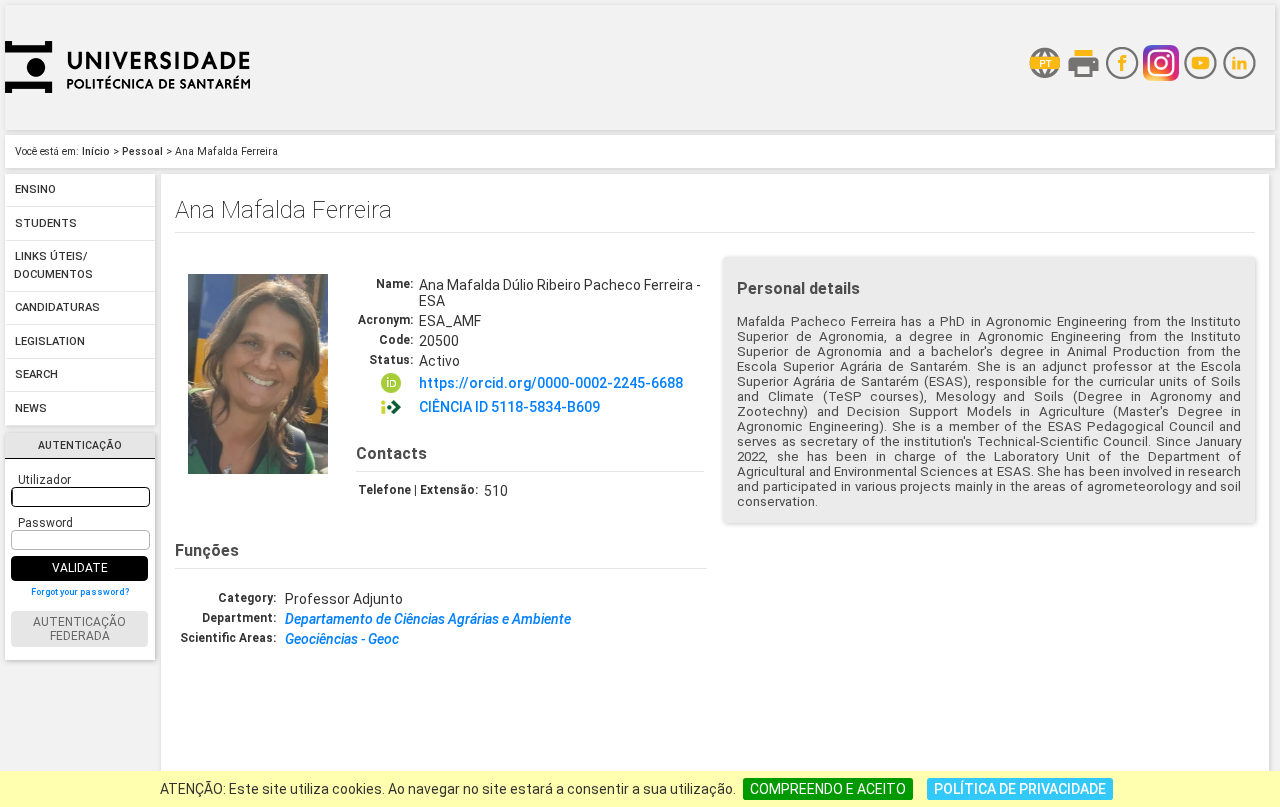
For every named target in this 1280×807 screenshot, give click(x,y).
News (31, 408)
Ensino (35, 190)
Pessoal (142, 151)
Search (36, 375)
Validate (80, 568)
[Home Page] (127, 125)
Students (46, 223)
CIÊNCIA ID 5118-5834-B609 (509, 407)
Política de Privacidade (1020, 789)
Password (45, 523)
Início (96, 151)
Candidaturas (57, 308)
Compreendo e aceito (828, 789)
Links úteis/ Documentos (53, 266)
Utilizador (44, 480)
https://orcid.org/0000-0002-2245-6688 (551, 383)
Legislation (50, 341)
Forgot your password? (80, 592)
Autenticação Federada (79, 629)
